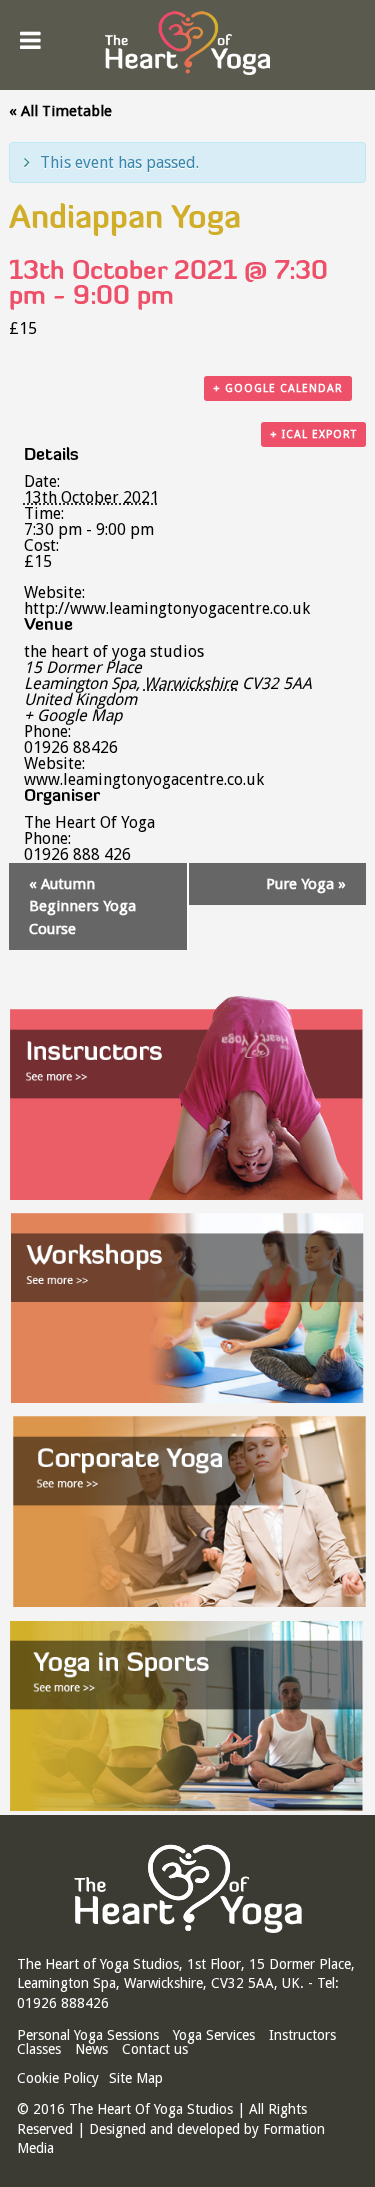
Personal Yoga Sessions (88, 2035)
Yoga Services (214, 2035)
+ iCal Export (313, 434)
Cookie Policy (58, 2078)
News (91, 2049)
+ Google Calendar (278, 388)
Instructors (302, 2035)
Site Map (136, 2078)
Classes (39, 2049)
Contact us (155, 2049)
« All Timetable (60, 111)
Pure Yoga (306, 884)
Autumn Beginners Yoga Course (82, 906)
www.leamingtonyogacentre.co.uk (144, 779)
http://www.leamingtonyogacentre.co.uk (167, 608)
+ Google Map (73, 716)
